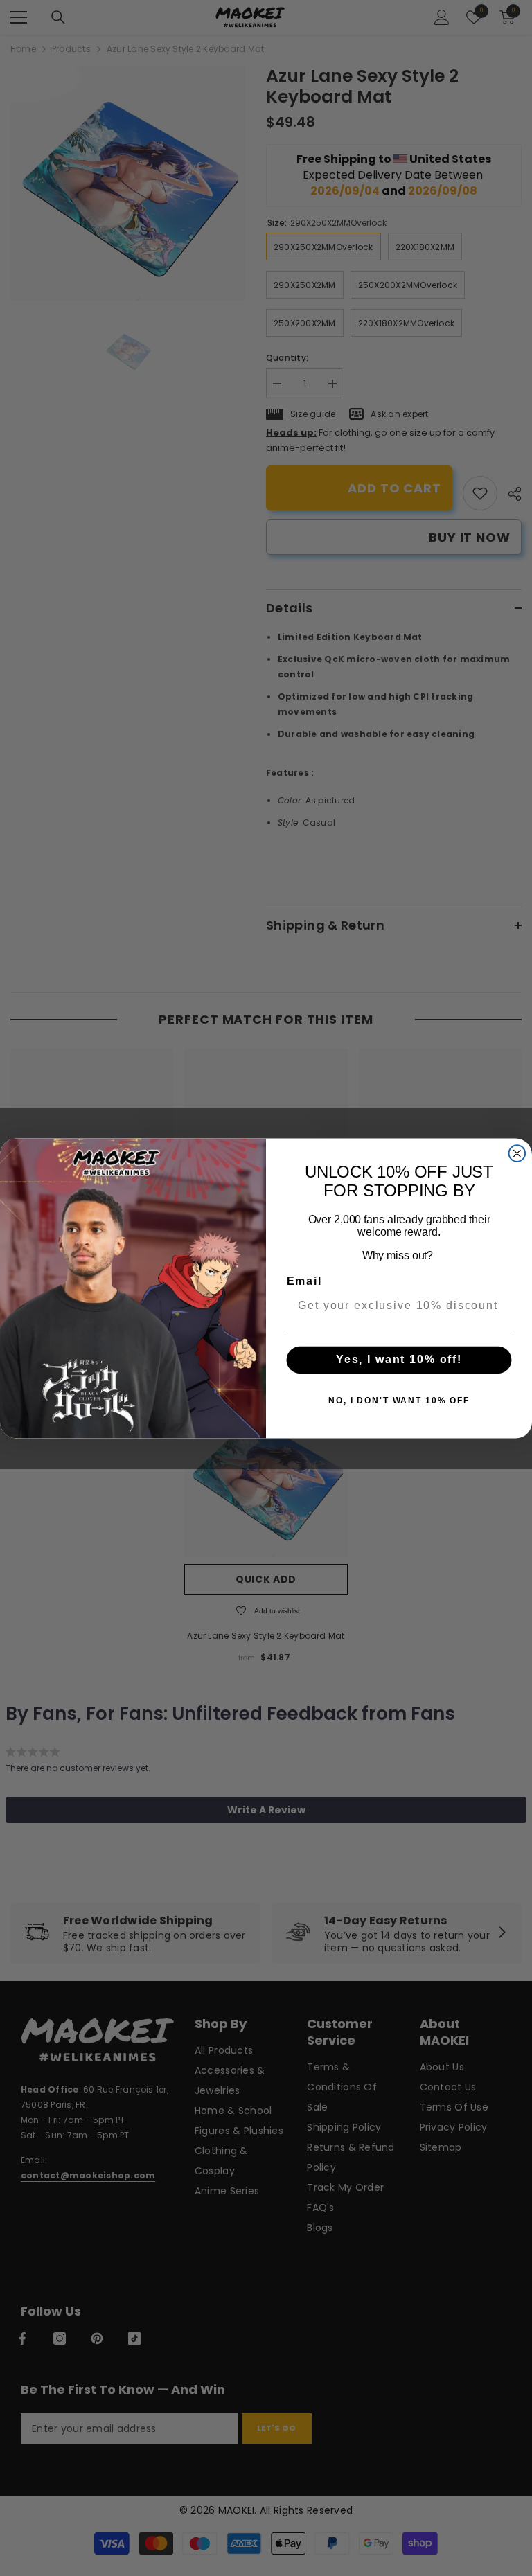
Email (304, 1280)
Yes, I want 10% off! (399, 1359)
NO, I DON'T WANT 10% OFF (399, 1401)
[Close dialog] (517, 1153)
